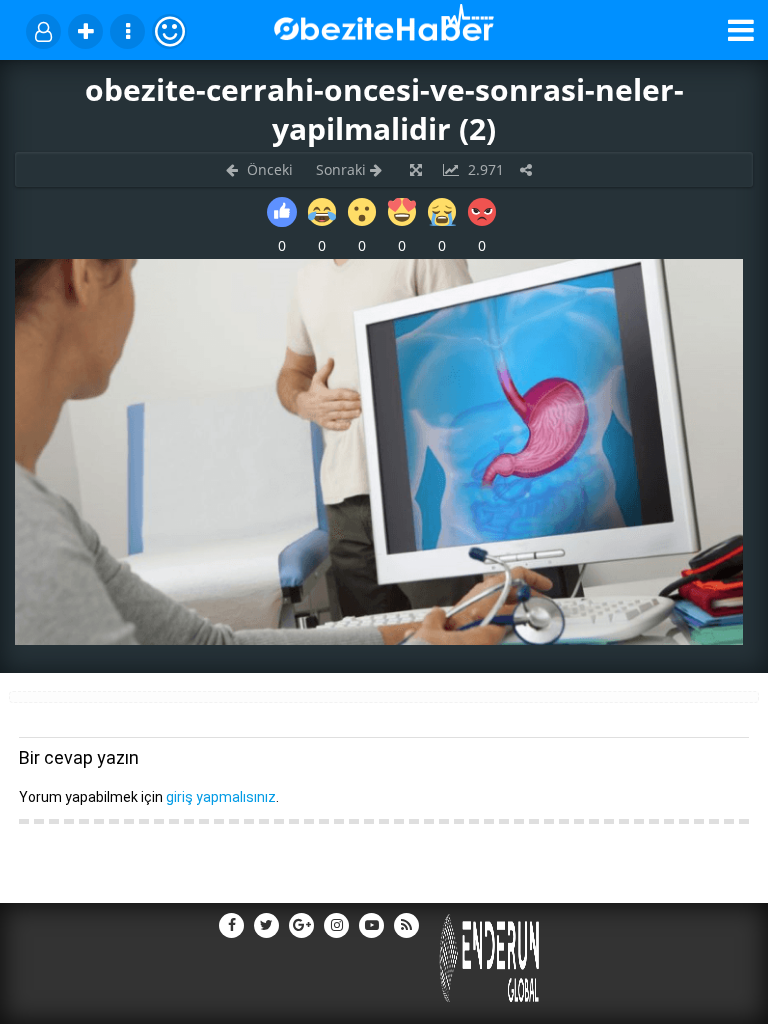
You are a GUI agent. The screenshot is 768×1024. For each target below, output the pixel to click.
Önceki (268, 169)
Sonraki (343, 169)
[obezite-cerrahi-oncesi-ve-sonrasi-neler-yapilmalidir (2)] (379, 639)
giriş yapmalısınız (221, 797)
